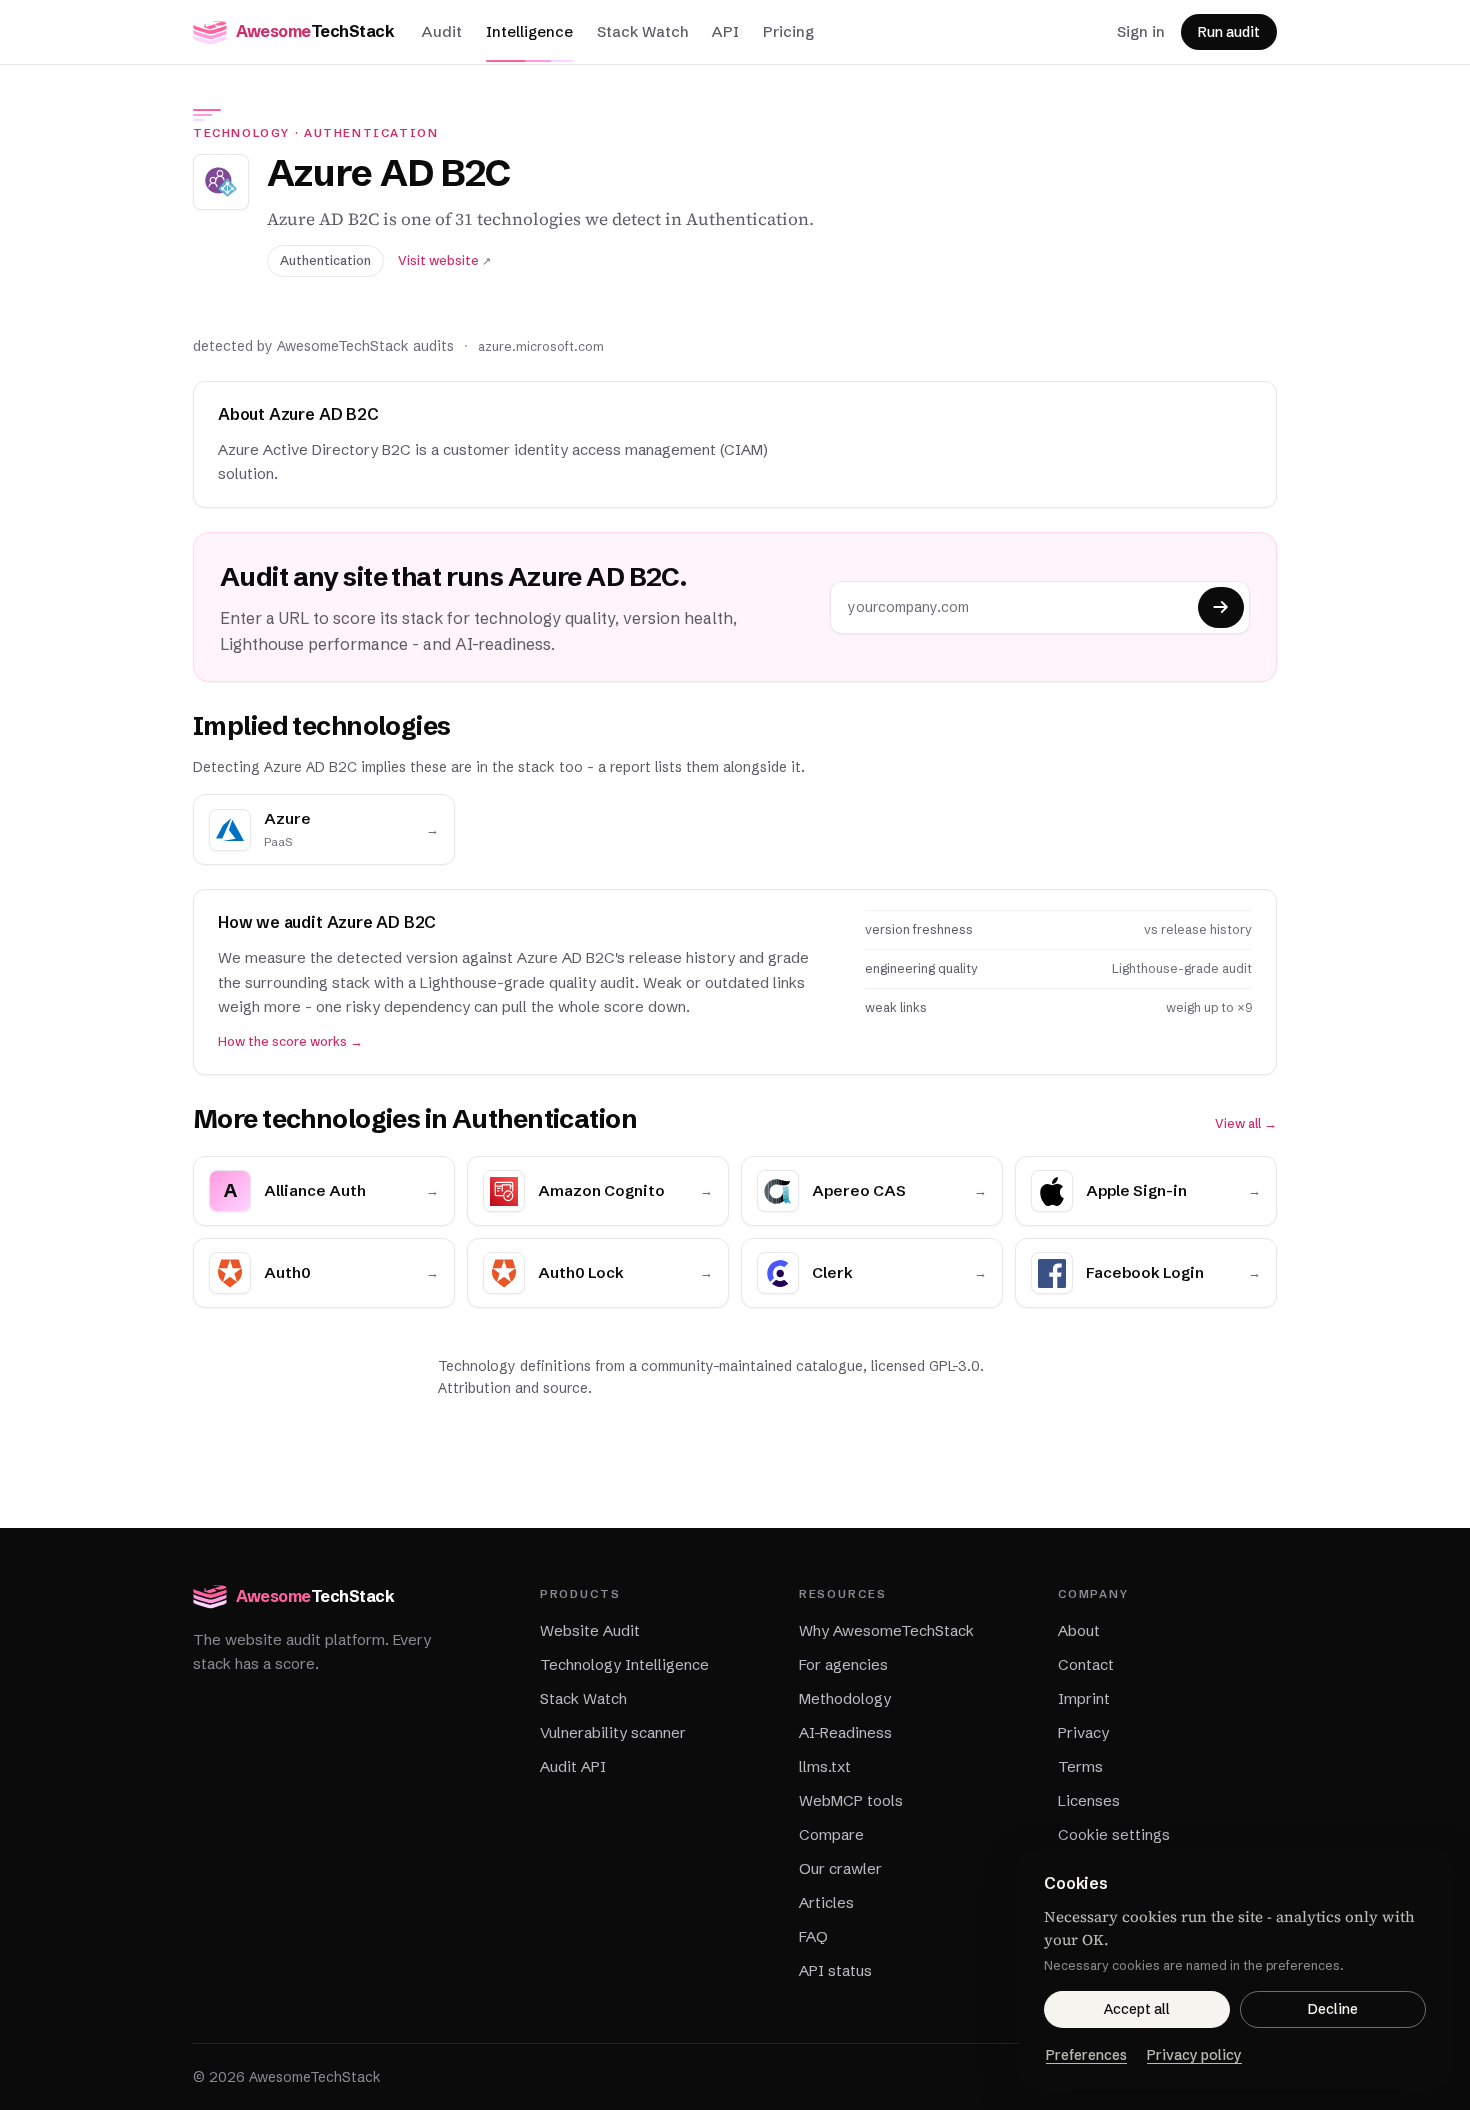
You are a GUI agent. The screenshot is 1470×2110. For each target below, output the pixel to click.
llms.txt (825, 1766)
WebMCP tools (851, 1800)
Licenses (1089, 1800)
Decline (1333, 2009)
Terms (1080, 1766)
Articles (826, 1902)
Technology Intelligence (624, 1664)
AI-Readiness (845, 1732)
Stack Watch (642, 31)
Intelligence (529, 31)
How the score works (290, 1041)
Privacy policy (1194, 2055)
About (1079, 1630)
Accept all (1137, 2009)
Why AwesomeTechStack (886, 1630)
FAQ (813, 1936)
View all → (1246, 1123)
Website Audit (590, 1630)
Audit (442, 31)
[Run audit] (1221, 607)
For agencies (843, 1664)
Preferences (1086, 2055)
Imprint (1084, 1698)
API (725, 31)
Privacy (1083, 1732)
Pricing (788, 31)
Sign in (1141, 31)
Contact (1086, 1664)
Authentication (371, 133)
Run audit (1229, 32)
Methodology (845, 1698)
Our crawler (840, 1868)
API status (835, 1970)
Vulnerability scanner (613, 1732)
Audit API (573, 1766)
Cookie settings (1114, 1834)
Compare (831, 1834)
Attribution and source (513, 1388)
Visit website (444, 260)
